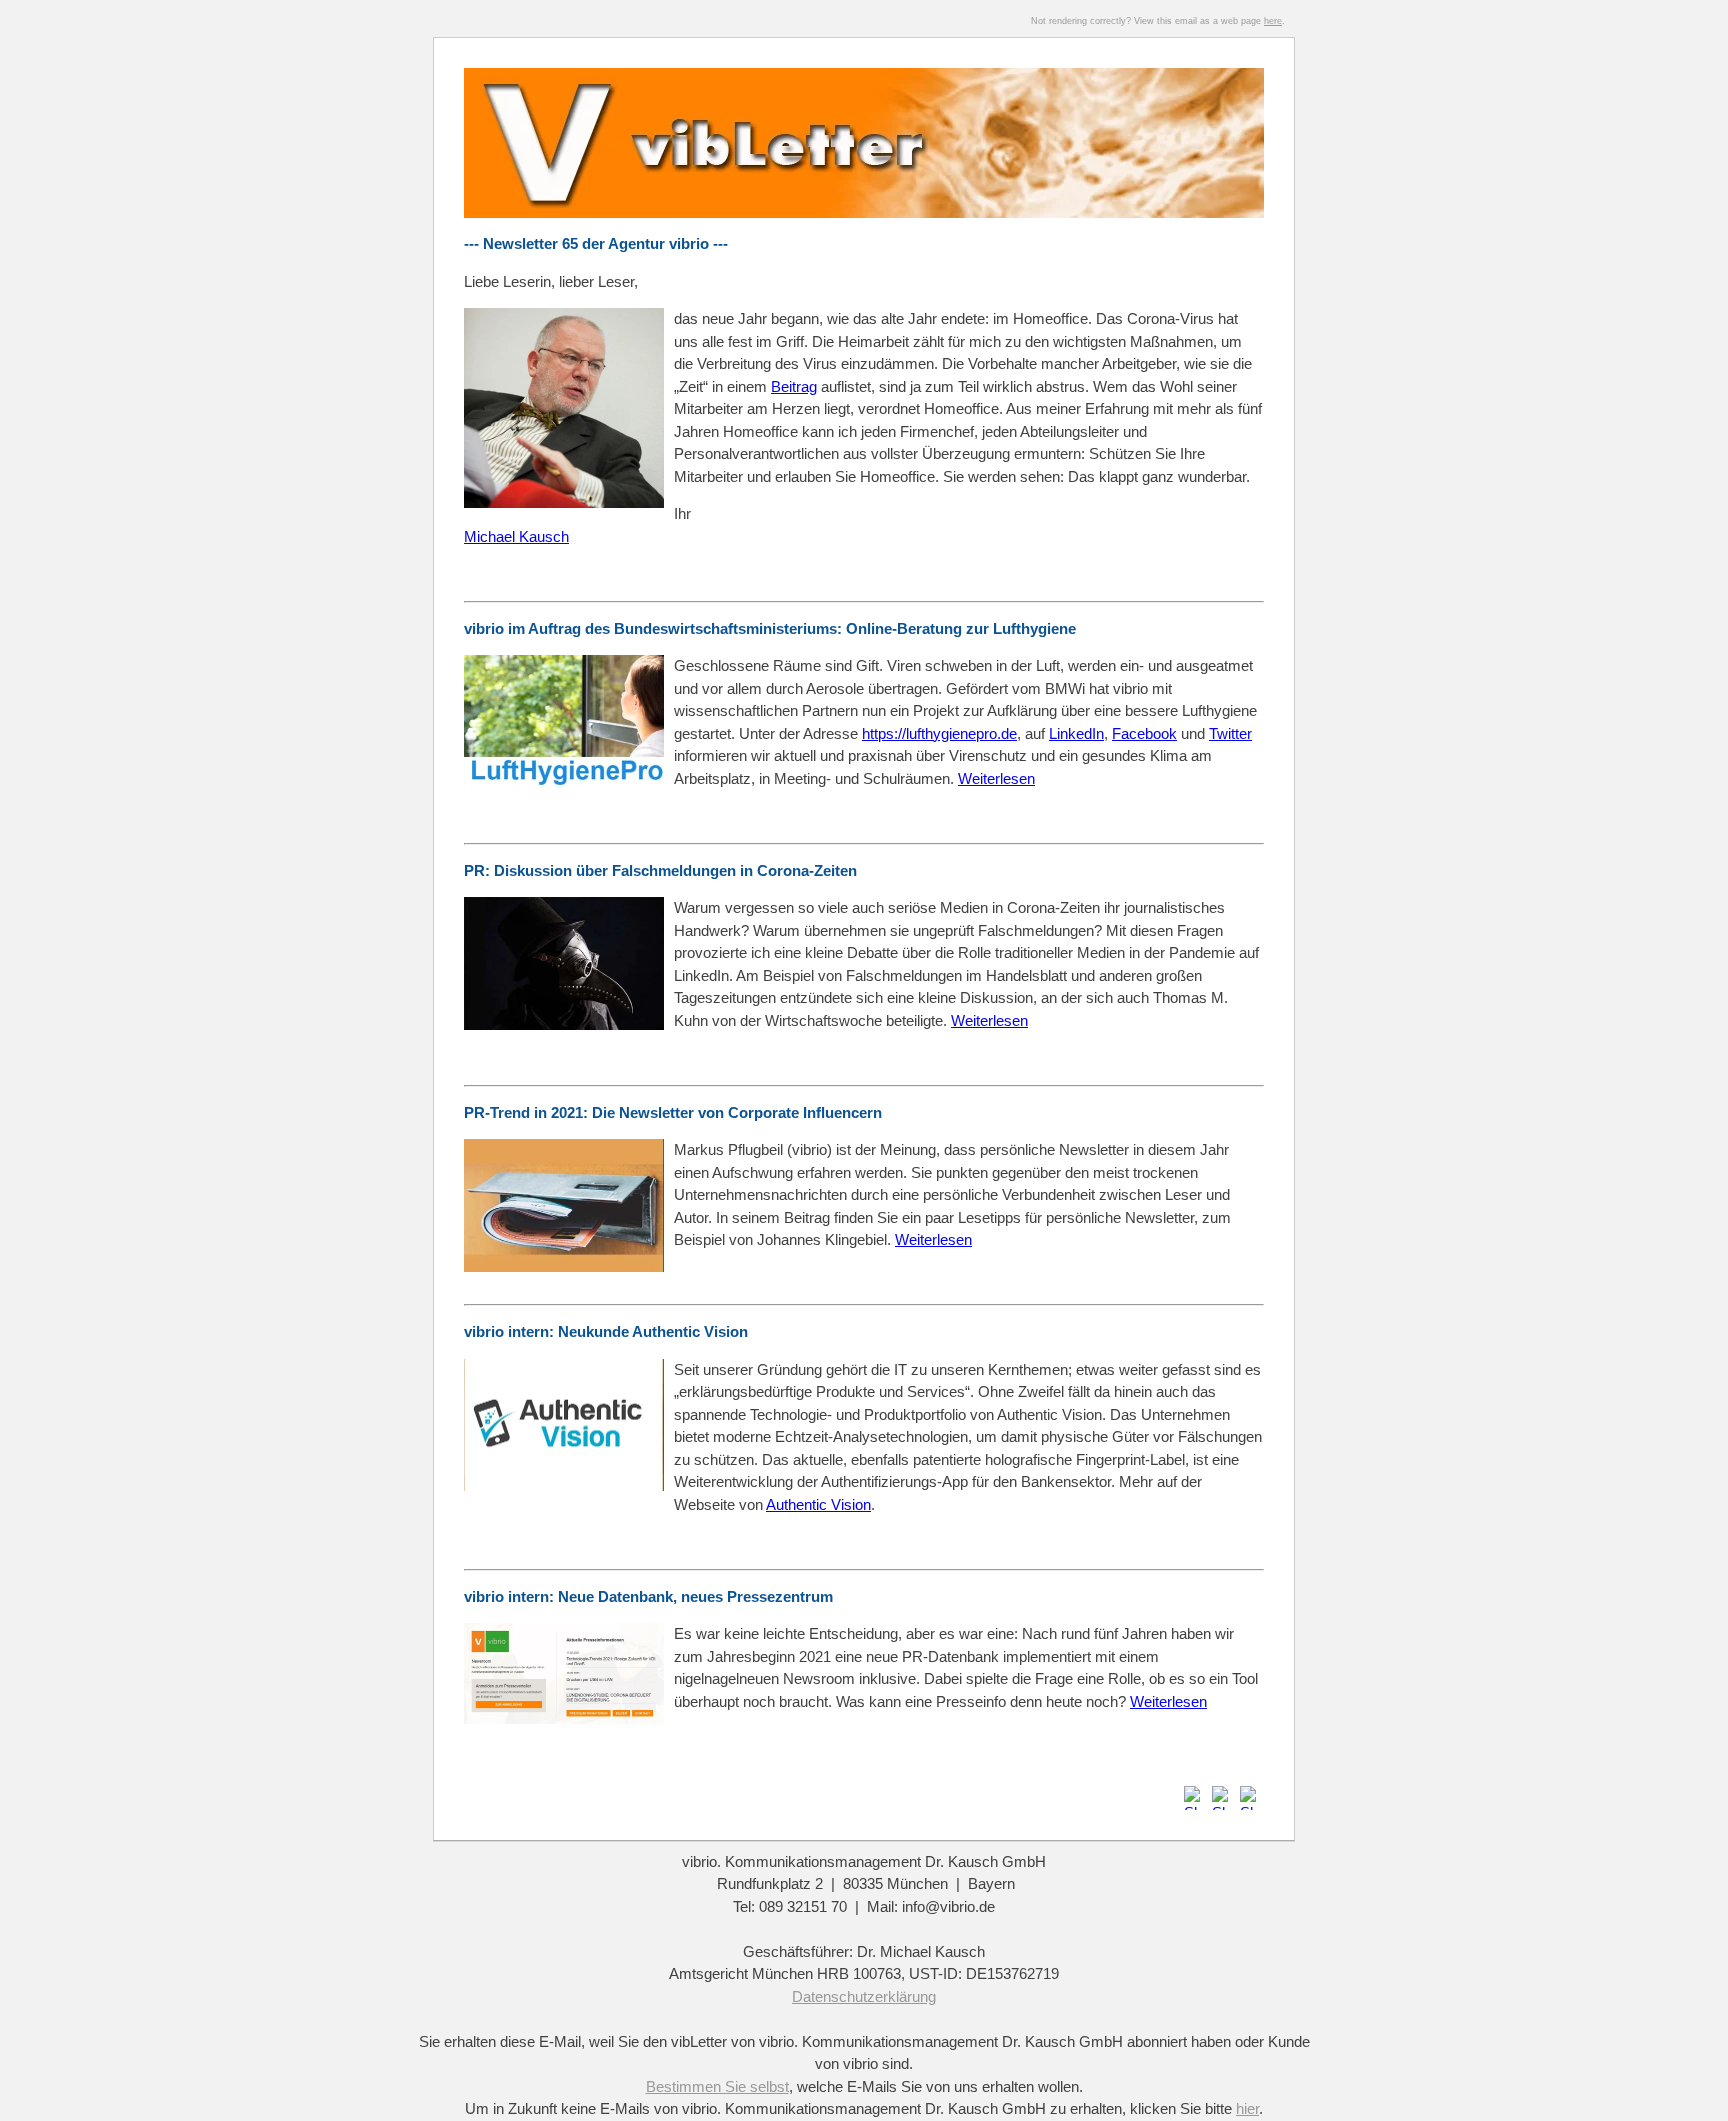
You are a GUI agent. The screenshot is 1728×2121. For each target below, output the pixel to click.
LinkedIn (1076, 733)
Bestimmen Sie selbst (717, 2086)
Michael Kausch (516, 536)
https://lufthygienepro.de (939, 733)
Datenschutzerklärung (864, 1996)
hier (1247, 2108)
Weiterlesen (989, 1020)
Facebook (1144, 733)
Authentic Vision (818, 1504)
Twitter (1230, 733)
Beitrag (794, 386)
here (1273, 21)
